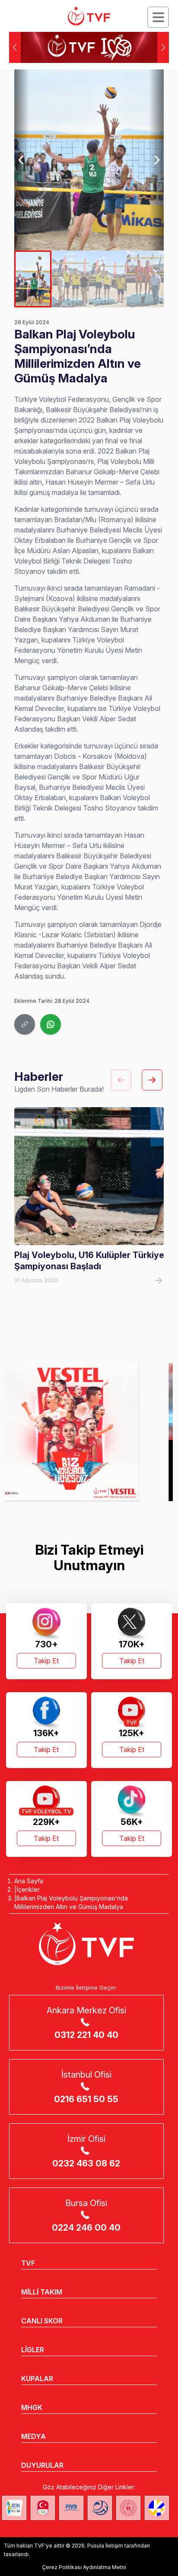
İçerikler (28, 1889)
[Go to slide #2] (70, 279)
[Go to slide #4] (145, 279)
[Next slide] (157, 160)
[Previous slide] (22, 160)
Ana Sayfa (29, 1881)
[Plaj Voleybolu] (14, 2508)
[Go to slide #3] (108, 279)
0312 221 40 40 (86, 2035)
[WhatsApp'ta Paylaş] (51, 1024)
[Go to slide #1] (33, 279)
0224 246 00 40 (86, 2228)
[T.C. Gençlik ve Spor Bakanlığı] (128, 2508)
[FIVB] (71, 2508)
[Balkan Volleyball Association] (100, 2508)
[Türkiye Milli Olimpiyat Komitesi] (43, 2508)
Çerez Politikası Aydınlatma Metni (84, 2567)
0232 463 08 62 (86, 2163)
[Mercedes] (89, 1432)
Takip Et (46, 1661)
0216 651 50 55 (86, 2099)
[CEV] (157, 2508)
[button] (163, 47)
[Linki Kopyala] (25, 1024)
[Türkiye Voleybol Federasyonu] (89, 16)
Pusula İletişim (105, 2546)
